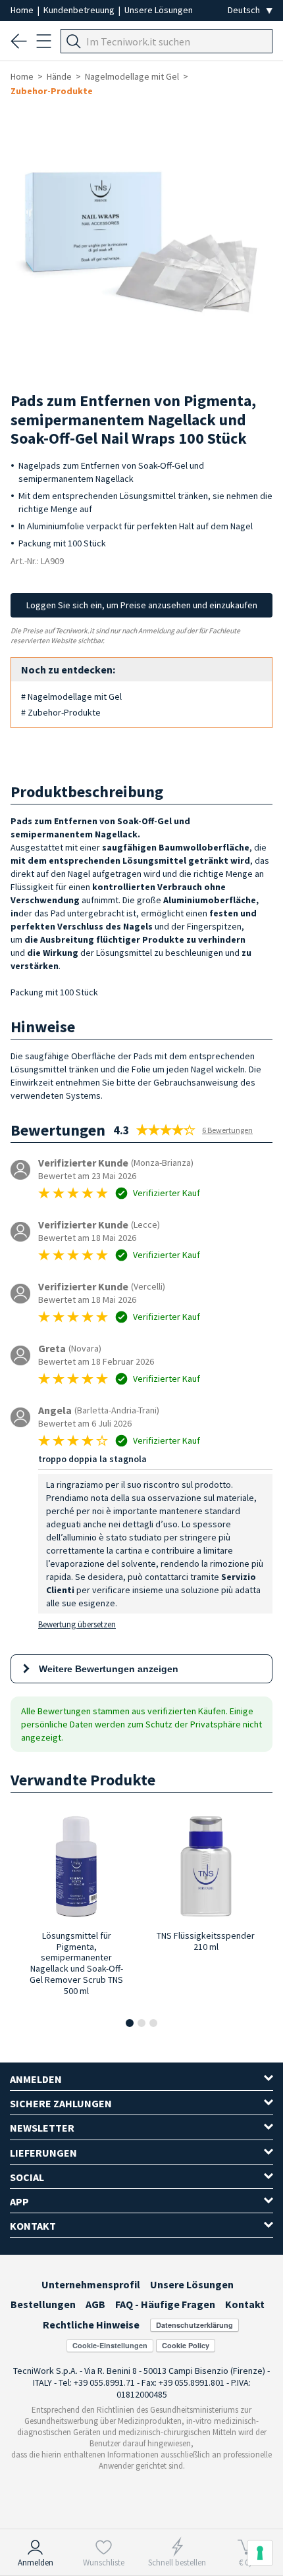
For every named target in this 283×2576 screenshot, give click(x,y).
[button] (130, 2023)
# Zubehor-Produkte (61, 712)
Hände (59, 76)
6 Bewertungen (227, 1130)
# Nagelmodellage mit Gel (71, 697)
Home (23, 10)
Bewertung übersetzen (77, 1624)
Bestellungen (43, 2304)
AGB (95, 2304)
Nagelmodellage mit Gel (132, 76)
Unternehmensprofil (91, 2284)
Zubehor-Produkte (52, 91)
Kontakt (245, 2304)
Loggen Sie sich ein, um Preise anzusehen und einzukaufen (142, 605)
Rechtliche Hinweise (91, 2325)
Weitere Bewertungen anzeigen (109, 1669)
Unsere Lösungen (159, 10)
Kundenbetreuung (80, 10)
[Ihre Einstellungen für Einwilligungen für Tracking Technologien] (260, 2553)
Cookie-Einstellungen (110, 2345)
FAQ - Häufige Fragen (165, 2304)
